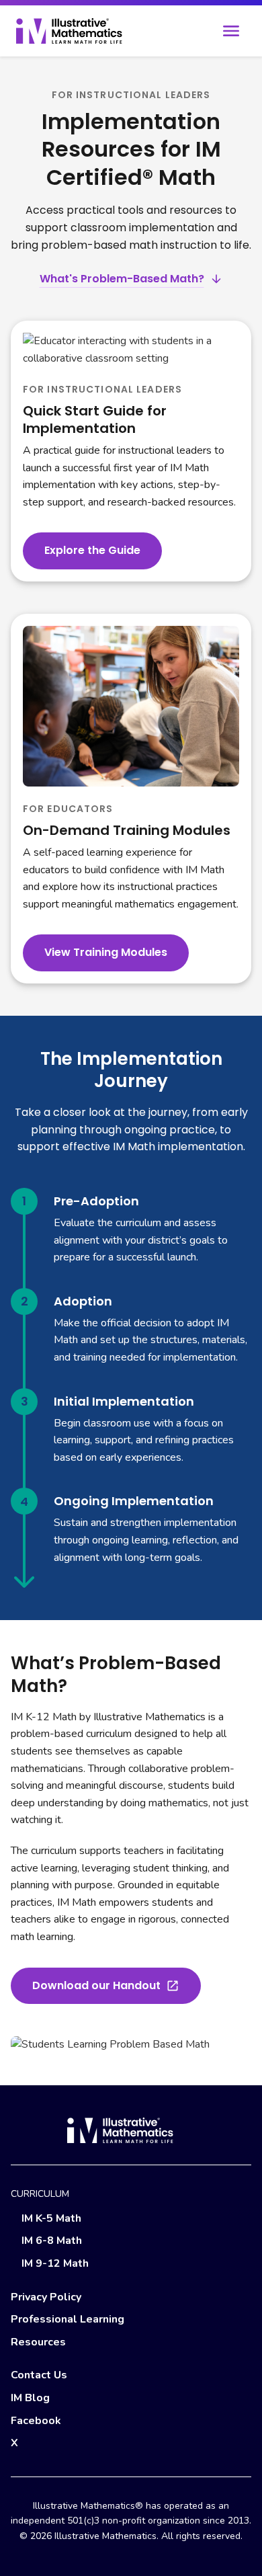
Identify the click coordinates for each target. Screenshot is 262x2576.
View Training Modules (106, 952)
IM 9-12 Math (55, 2263)
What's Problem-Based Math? (122, 279)
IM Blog (30, 2398)
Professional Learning (68, 2319)
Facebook (36, 2421)
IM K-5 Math (51, 2218)
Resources (38, 2342)
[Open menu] (231, 31)
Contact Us (39, 2375)
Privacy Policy (46, 2297)
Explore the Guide (92, 550)
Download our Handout (96, 1985)
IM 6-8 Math (52, 2241)
